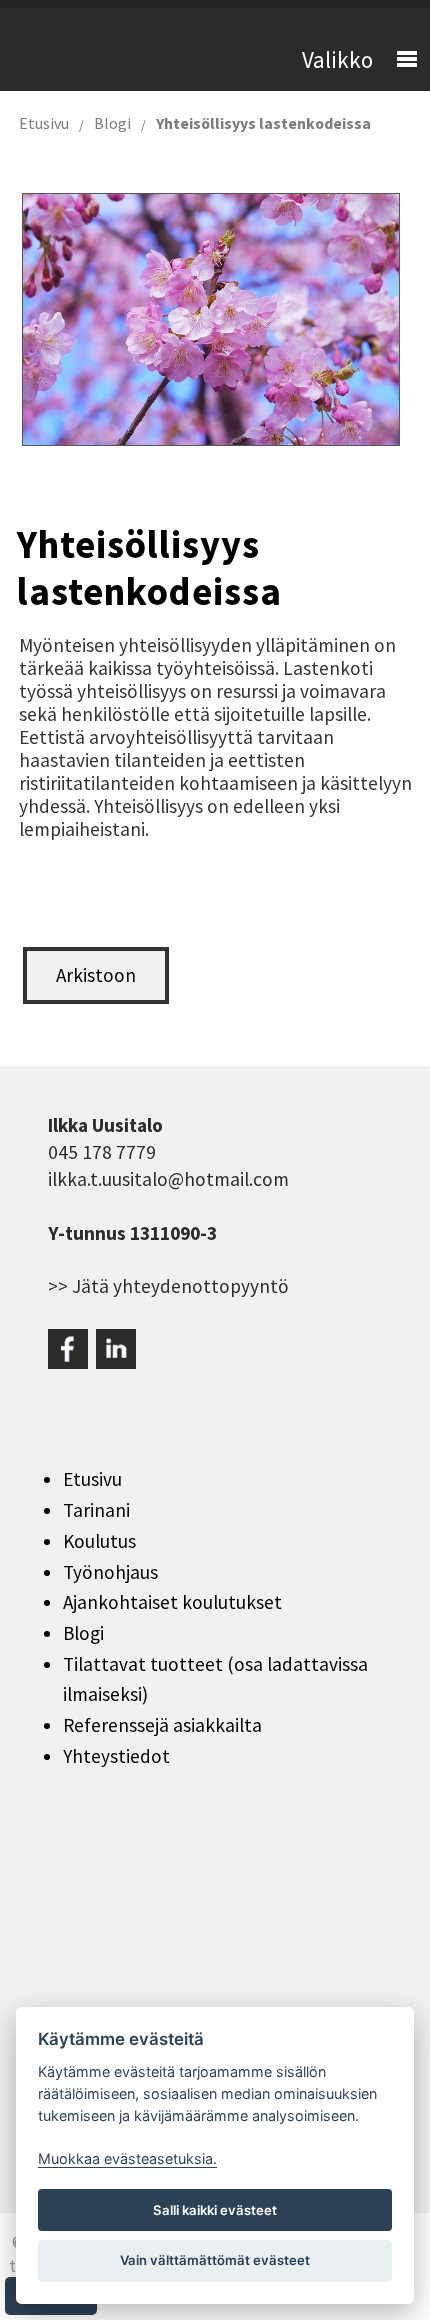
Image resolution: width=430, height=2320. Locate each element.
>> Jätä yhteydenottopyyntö (168, 1286)
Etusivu (44, 123)
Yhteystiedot (116, 1756)
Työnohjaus (110, 1572)
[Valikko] (398, 60)
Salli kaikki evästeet (215, 2210)
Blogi (112, 123)
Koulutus (99, 1541)
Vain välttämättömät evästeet (215, 2260)
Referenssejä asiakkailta (162, 1725)
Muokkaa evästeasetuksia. (127, 2158)
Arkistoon (96, 975)
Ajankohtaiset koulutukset (172, 1602)
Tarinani (96, 1510)
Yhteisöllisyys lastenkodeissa (263, 123)
